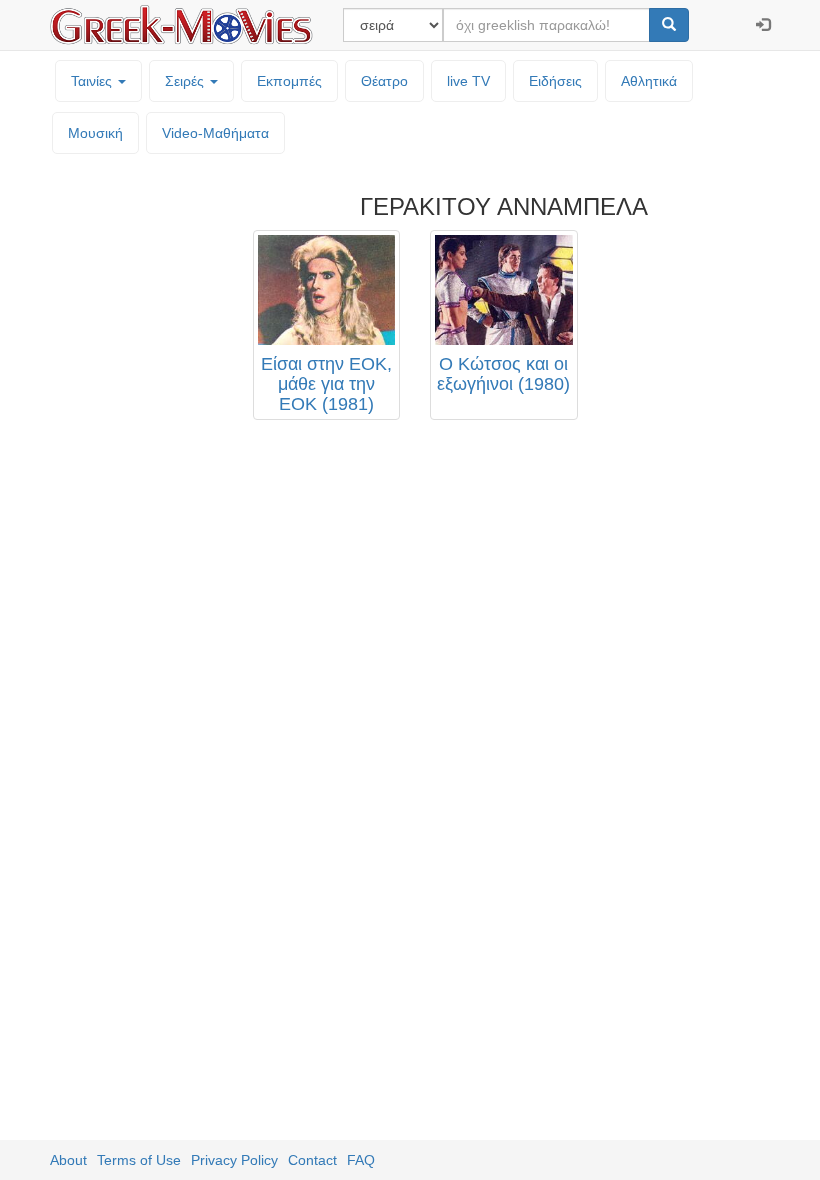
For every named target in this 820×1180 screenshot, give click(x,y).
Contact (312, 1160)
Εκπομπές (289, 81)
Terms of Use (139, 1160)
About (68, 1160)
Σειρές (186, 81)
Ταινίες (93, 81)
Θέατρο (384, 81)
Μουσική (95, 133)
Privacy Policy (234, 1160)
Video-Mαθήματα (215, 133)
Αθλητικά (649, 81)
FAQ (361, 1160)
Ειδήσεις (555, 81)
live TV (468, 81)
